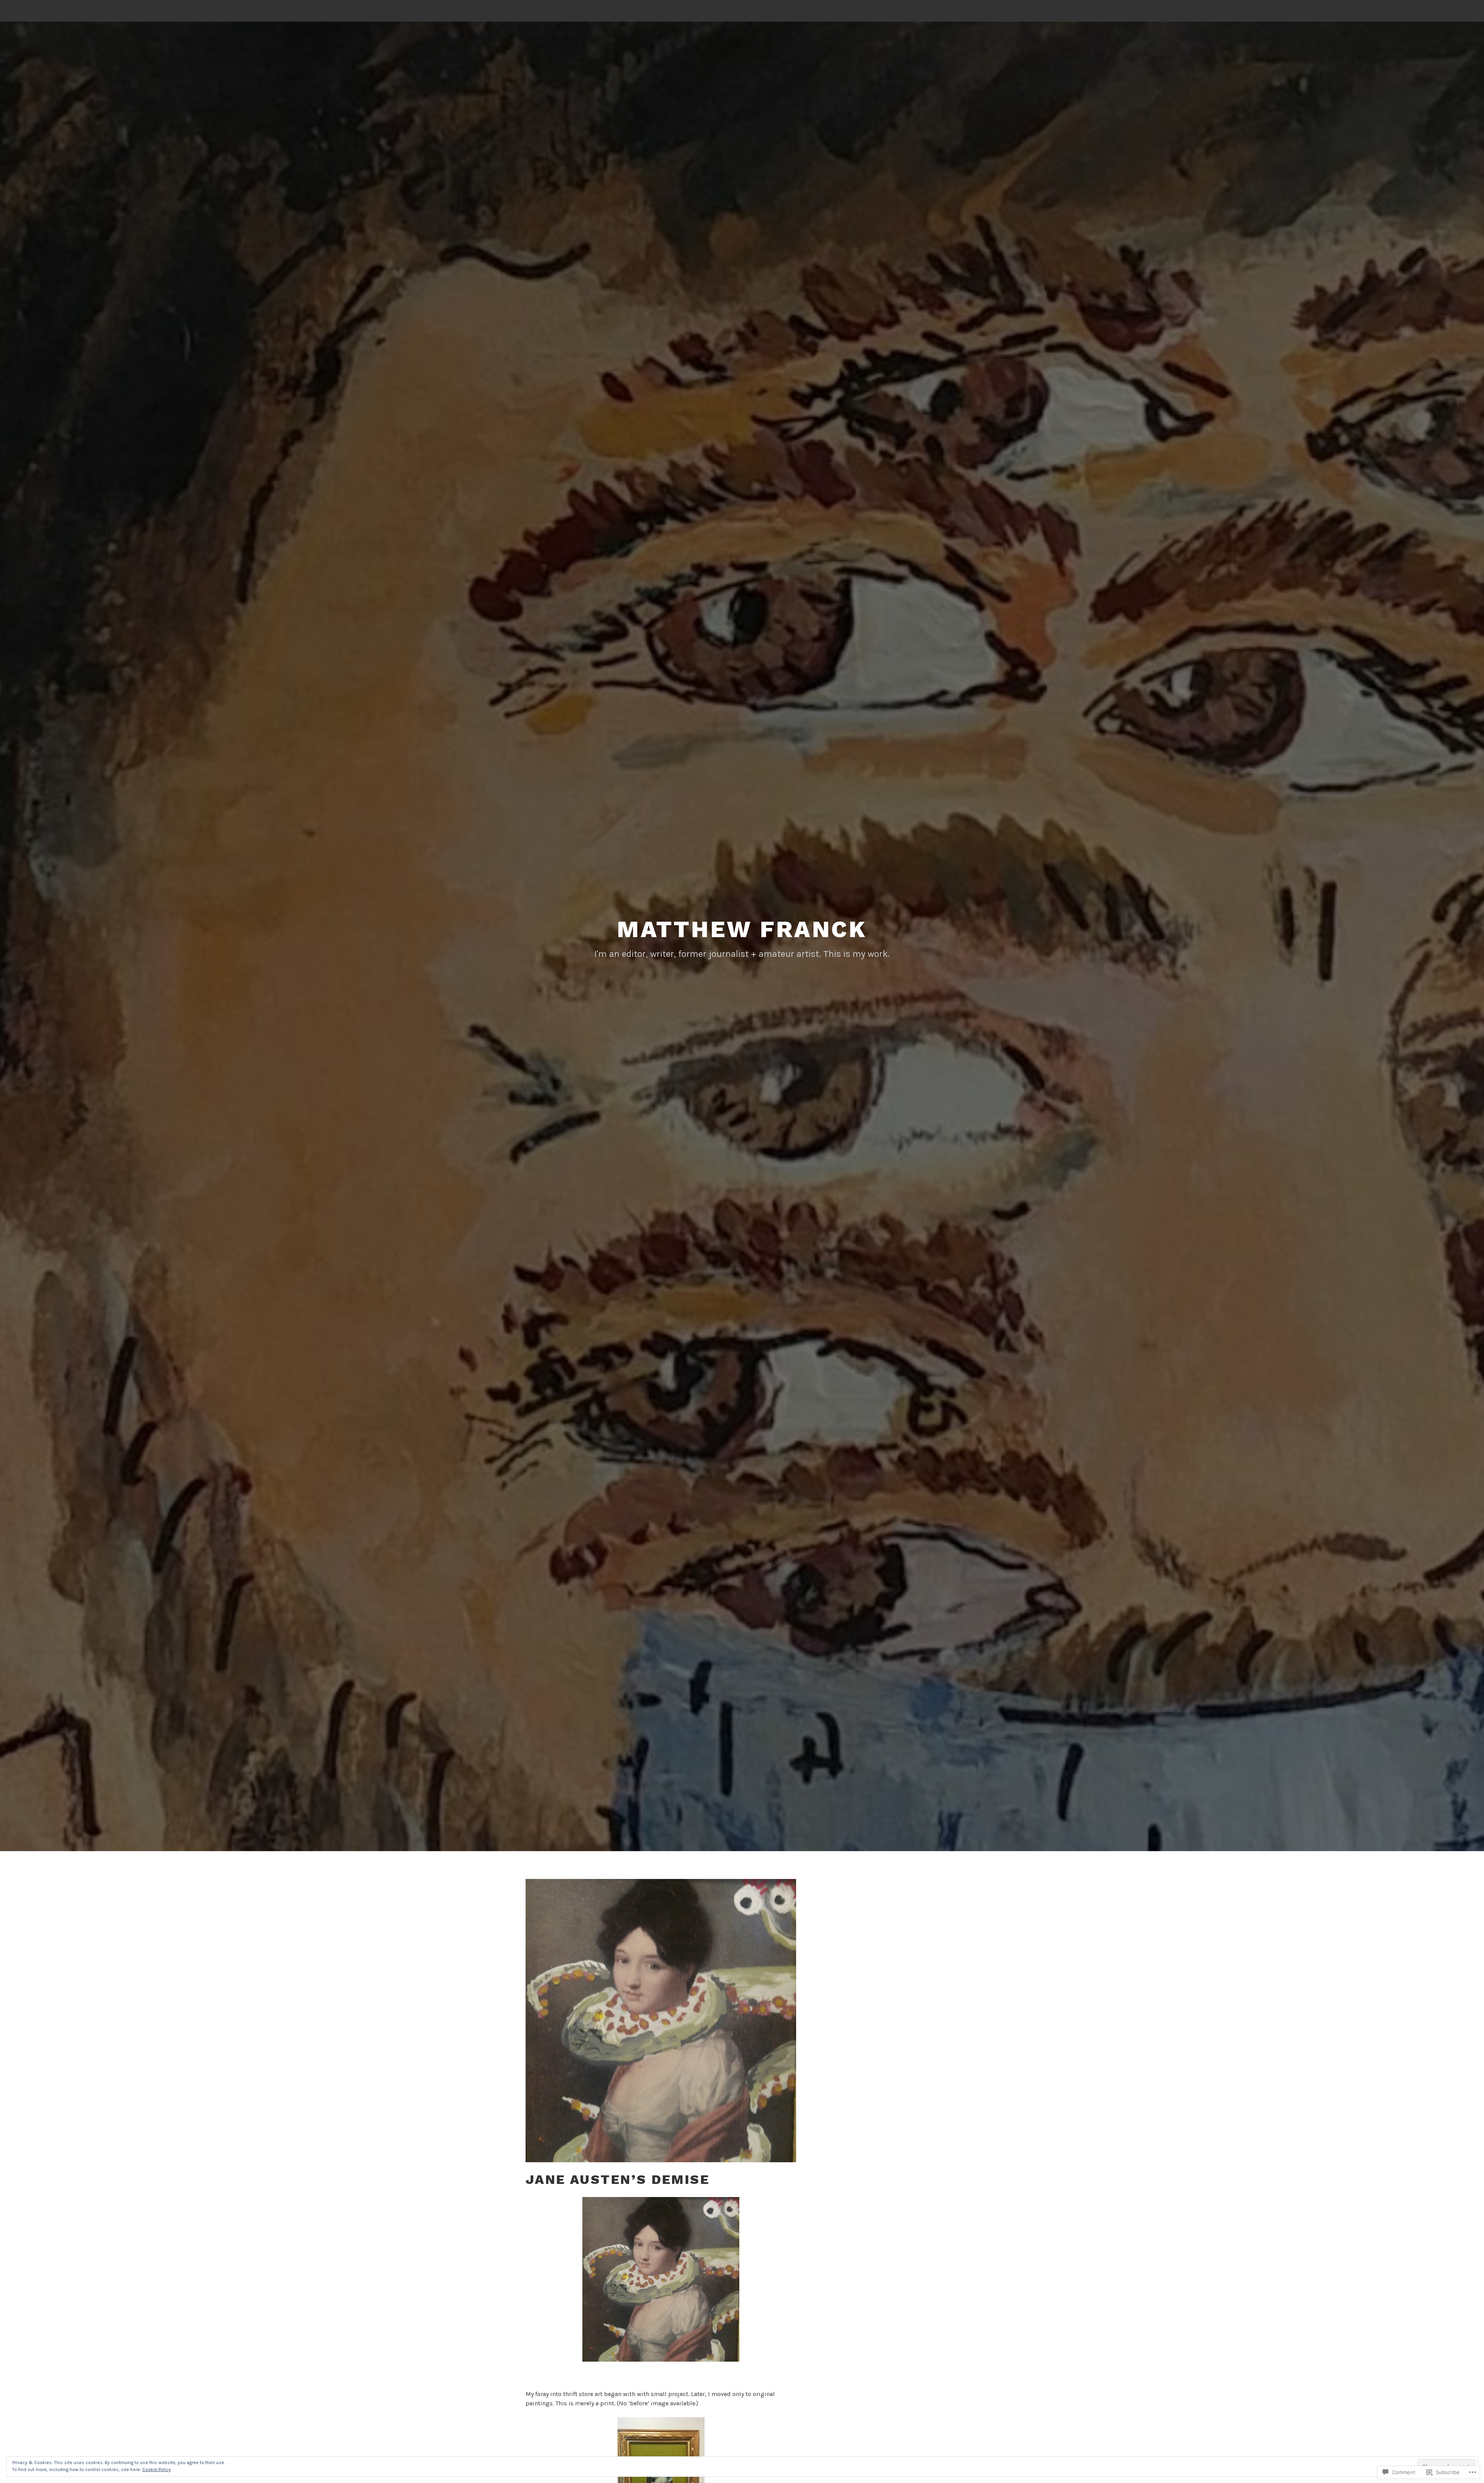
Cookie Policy (157, 2469)
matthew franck (742, 929)
